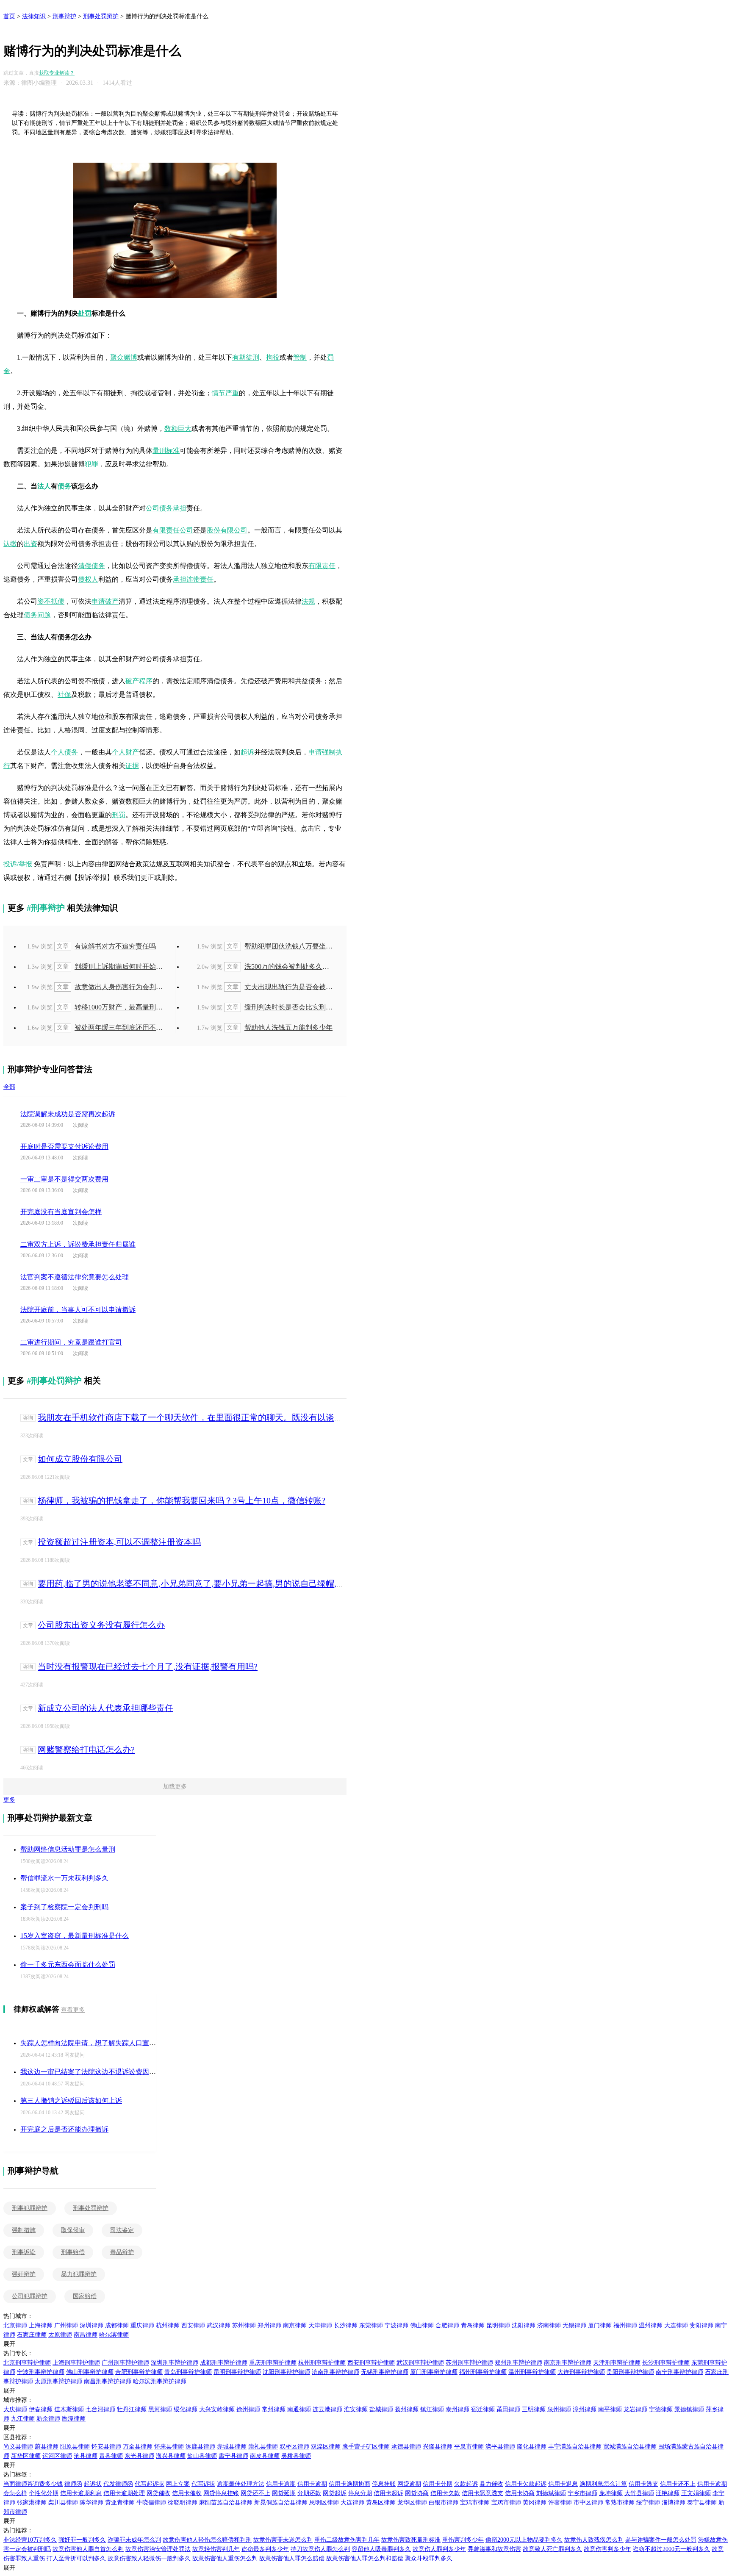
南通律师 (299, 2409)
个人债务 (64, 752)
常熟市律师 (620, 2503)
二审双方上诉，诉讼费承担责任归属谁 (78, 1244)
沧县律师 (86, 2456)
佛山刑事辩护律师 (90, 2372)
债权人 (88, 579)
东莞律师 (371, 2325)
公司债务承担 (166, 508)
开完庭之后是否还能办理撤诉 (64, 2129)
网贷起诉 (335, 2493)
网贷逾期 (409, 2484)
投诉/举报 (18, 864)
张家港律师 (32, 2503)
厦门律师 (600, 2325)
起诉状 (93, 2484)
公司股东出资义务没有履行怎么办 (101, 1625)
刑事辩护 (64, 16)
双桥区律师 (294, 2447)
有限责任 (322, 566)
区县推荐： (18, 2437)
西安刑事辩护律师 (371, 2363)
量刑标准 (166, 451)
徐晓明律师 (183, 2503)
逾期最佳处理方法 (241, 2484)
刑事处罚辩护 (101, 16)
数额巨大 (178, 428)
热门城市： (18, 2316)
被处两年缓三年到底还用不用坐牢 (111, 1027)
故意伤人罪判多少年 (439, 2549)
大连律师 (676, 2325)
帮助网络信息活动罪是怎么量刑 (68, 1849)
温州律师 (651, 2325)
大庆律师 (15, 2409)
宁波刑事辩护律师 (41, 2372)
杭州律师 (168, 2325)
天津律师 (320, 2325)
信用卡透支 (643, 2484)
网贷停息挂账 (221, 2493)
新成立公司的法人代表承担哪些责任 (105, 1708)
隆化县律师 (532, 2447)
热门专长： (18, 2353)
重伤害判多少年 (463, 2540)
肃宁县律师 (233, 2456)
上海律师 (41, 2325)
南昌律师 (86, 2335)
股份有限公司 (227, 530)
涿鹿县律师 (200, 2447)
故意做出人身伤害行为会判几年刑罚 (111, 987)
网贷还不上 (255, 2493)
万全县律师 (138, 2447)
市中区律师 (588, 2503)
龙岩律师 (635, 2409)
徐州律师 (248, 2409)
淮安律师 (356, 2409)
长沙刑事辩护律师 (666, 2363)
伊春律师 (41, 2409)
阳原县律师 (75, 2447)
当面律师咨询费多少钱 (33, 2484)
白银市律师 (444, 2503)
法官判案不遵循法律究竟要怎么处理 (75, 1277)
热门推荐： (18, 2530)
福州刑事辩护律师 (483, 2372)
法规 (308, 601)
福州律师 (625, 2325)
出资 (30, 544)
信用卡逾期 (281, 2484)
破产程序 (139, 681)
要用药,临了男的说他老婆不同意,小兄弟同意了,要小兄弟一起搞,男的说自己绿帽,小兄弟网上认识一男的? (231, 1583)
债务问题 (37, 615)
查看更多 (73, 2010)
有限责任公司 (173, 530)
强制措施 (24, 2230)
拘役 (273, 357)
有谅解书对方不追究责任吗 (106, 946)
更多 (9, 1800)
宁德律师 (661, 2409)
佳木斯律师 (69, 2409)
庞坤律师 (611, 2493)
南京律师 (295, 2325)
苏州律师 (244, 2325)
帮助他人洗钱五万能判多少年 (280, 1027)
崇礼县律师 (263, 2447)
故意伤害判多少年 (607, 2549)
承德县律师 (406, 2447)
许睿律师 (560, 2503)
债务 (64, 486)
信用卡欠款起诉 (526, 2484)
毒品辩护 (122, 2252)
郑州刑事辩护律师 (518, 2363)
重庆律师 (142, 2325)
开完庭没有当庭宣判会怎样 (61, 1212)
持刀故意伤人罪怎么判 (320, 2549)
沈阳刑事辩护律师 (286, 2372)
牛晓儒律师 (151, 2503)
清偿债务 (91, 566)
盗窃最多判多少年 (265, 2549)
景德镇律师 (689, 2409)
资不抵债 (51, 601)
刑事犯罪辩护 (30, 2208)
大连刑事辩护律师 (581, 2372)
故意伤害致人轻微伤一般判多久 (149, 2558)
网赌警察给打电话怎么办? (86, 1750)
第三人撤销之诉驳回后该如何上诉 (71, 2100)
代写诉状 (203, 2484)
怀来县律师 (169, 2447)
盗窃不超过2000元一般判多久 (671, 2549)
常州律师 (274, 2409)
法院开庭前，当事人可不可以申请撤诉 (78, 1310)
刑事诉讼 (24, 2252)
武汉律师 (219, 2325)
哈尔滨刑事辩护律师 (160, 2381)
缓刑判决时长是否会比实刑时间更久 (280, 1007)
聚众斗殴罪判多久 (429, 2558)
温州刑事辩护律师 (532, 2372)
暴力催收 (491, 2484)
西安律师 (193, 2325)
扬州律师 (407, 2409)
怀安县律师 (106, 2447)
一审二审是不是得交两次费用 (64, 1179)
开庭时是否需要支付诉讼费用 (64, 1147)
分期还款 (309, 2493)
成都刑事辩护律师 (224, 2363)
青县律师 (111, 2456)
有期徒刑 (246, 357)
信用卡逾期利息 (81, 2493)
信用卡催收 (187, 2493)
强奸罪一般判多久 (82, 2540)
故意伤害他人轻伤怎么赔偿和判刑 (207, 2540)
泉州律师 (559, 2409)
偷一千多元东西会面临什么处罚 (68, 1965)
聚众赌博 (124, 357)
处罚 (85, 313)
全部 (9, 1087)
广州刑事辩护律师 (125, 2363)
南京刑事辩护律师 (568, 2363)
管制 (300, 357)
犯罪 (91, 464)
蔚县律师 (47, 2447)
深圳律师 (91, 2325)
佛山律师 (422, 2325)
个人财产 (125, 752)
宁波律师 (396, 2325)
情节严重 (225, 393)
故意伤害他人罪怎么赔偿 (292, 2558)
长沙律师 (346, 2325)
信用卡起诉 (388, 2493)
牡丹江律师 (132, 2409)
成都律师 (117, 2325)
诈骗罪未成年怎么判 (134, 2540)
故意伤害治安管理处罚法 (158, 2549)
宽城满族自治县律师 (630, 2447)
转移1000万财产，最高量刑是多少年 (111, 1007)
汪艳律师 (668, 2493)
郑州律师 (269, 2325)
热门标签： (18, 2475)
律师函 (73, 2484)
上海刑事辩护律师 (76, 2363)
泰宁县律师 (702, 2503)
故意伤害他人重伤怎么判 (225, 2558)
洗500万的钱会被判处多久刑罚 (280, 966)
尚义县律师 (18, 2447)
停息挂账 (384, 2484)
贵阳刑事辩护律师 (630, 2372)
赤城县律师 (232, 2447)
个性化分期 (44, 2493)
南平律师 (610, 2409)
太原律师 (60, 2335)
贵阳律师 (701, 2325)
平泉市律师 (469, 2447)
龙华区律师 (412, 2503)
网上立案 (178, 2484)
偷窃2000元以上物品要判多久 (524, 2540)
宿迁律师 (483, 2409)
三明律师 (534, 2409)
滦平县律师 (500, 2447)
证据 (132, 766)
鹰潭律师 (74, 2419)
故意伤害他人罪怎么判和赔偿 (365, 2558)
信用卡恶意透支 (482, 2493)
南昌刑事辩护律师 (108, 2381)
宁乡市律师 (582, 2493)
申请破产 (105, 601)
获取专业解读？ (57, 73)
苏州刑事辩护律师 (469, 2363)
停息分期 (360, 2493)
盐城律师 (381, 2409)
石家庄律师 (32, 2335)
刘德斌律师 (551, 2493)
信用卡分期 (438, 2484)
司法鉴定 (122, 2230)
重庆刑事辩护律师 (273, 2363)
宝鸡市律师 (475, 2503)
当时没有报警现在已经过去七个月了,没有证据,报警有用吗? (148, 1666)
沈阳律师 (524, 2325)
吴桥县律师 (296, 2456)
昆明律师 (498, 2325)
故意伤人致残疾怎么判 (594, 2540)
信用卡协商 (520, 2493)
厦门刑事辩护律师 (434, 2372)
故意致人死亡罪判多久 (552, 2549)
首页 (9, 16)
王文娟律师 (696, 2493)
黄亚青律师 (120, 2503)
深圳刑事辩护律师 (175, 2363)
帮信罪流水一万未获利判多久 (64, 1878)
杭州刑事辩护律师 (322, 2363)
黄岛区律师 (381, 2503)
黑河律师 (160, 2409)
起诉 (247, 752)
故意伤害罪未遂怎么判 (283, 2540)
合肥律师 (447, 2325)
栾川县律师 (63, 2503)
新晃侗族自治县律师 (281, 2503)
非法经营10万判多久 (30, 2540)
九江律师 (23, 2419)
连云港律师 (327, 2409)
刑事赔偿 (73, 2252)
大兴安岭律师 (217, 2409)
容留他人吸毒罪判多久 (381, 2549)
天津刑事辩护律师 (617, 2363)
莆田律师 (508, 2409)
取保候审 (73, 2230)
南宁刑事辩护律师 (679, 2372)
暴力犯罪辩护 (79, 2274)
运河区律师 (57, 2456)
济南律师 (549, 2325)
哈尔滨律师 (114, 2335)
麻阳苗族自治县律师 (226, 2503)
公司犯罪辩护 (30, 2296)
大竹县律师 (639, 2493)
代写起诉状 (150, 2484)
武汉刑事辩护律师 (420, 2363)
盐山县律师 (202, 2456)
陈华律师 (91, 2503)
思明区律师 (324, 2503)
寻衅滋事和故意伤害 (494, 2549)
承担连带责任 (193, 579)
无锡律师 (574, 2325)
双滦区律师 (326, 2447)
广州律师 (66, 2325)
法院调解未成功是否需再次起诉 (68, 1114)
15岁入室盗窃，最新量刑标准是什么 (75, 1936)
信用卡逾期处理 (124, 2493)
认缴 (10, 544)
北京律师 (15, 2325)
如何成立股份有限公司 (80, 1459)
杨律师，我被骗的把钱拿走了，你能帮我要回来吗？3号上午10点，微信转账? (182, 1500)
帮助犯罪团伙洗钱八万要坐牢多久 (280, 946)
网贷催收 (158, 2493)
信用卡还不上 (678, 2484)
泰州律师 (457, 2409)
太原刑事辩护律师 (58, 2381)
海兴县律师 (171, 2456)
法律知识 (34, 16)
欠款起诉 (466, 2484)
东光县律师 (139, 2456)
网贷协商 (417, 2493)
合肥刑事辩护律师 (139, 2372)
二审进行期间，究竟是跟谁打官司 (71, 1342)
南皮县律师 (265, 2456)
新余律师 (48, 2419)
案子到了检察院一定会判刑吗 (64, 1907)
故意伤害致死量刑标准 (411, 2540)
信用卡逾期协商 (349, 2484)
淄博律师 (674, 2503)
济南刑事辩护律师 (335, 2372)
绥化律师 (186, 2409)
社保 (64, 695)
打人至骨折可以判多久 (76, 2558)
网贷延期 (284, 2493)
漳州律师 (585, 2409)
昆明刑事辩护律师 (237, 2372)
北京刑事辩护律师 (27, 2363)
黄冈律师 (535, 2503)
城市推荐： (18, 2400)
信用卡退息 (563, 2484)
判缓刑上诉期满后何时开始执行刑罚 (111, 966)
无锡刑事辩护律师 (385, 2372)
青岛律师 (473, 2325)
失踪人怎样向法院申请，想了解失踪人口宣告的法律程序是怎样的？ (122, 2043)
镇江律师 (432, 2409)
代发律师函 (118, 2484)
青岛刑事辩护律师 (188, 2372)
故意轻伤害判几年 (216, 2549)
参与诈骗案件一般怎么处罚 (661, 2540)
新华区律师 (26, 2456)
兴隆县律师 (438, 2447)
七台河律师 (100, 2409)
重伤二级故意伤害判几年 (347, 2540)
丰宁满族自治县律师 (575, 2447)
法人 (44, 486)
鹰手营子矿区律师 (366, 2447)
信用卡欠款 (445, 2493)
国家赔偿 (85, 2296)
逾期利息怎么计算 (603, 2484)
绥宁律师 (648, 2503)
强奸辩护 (24, 2274)
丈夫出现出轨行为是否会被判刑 (280, 987)
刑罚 (119, 815)
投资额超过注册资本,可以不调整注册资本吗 (119, 1542)
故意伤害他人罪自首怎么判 (88, 2549)
